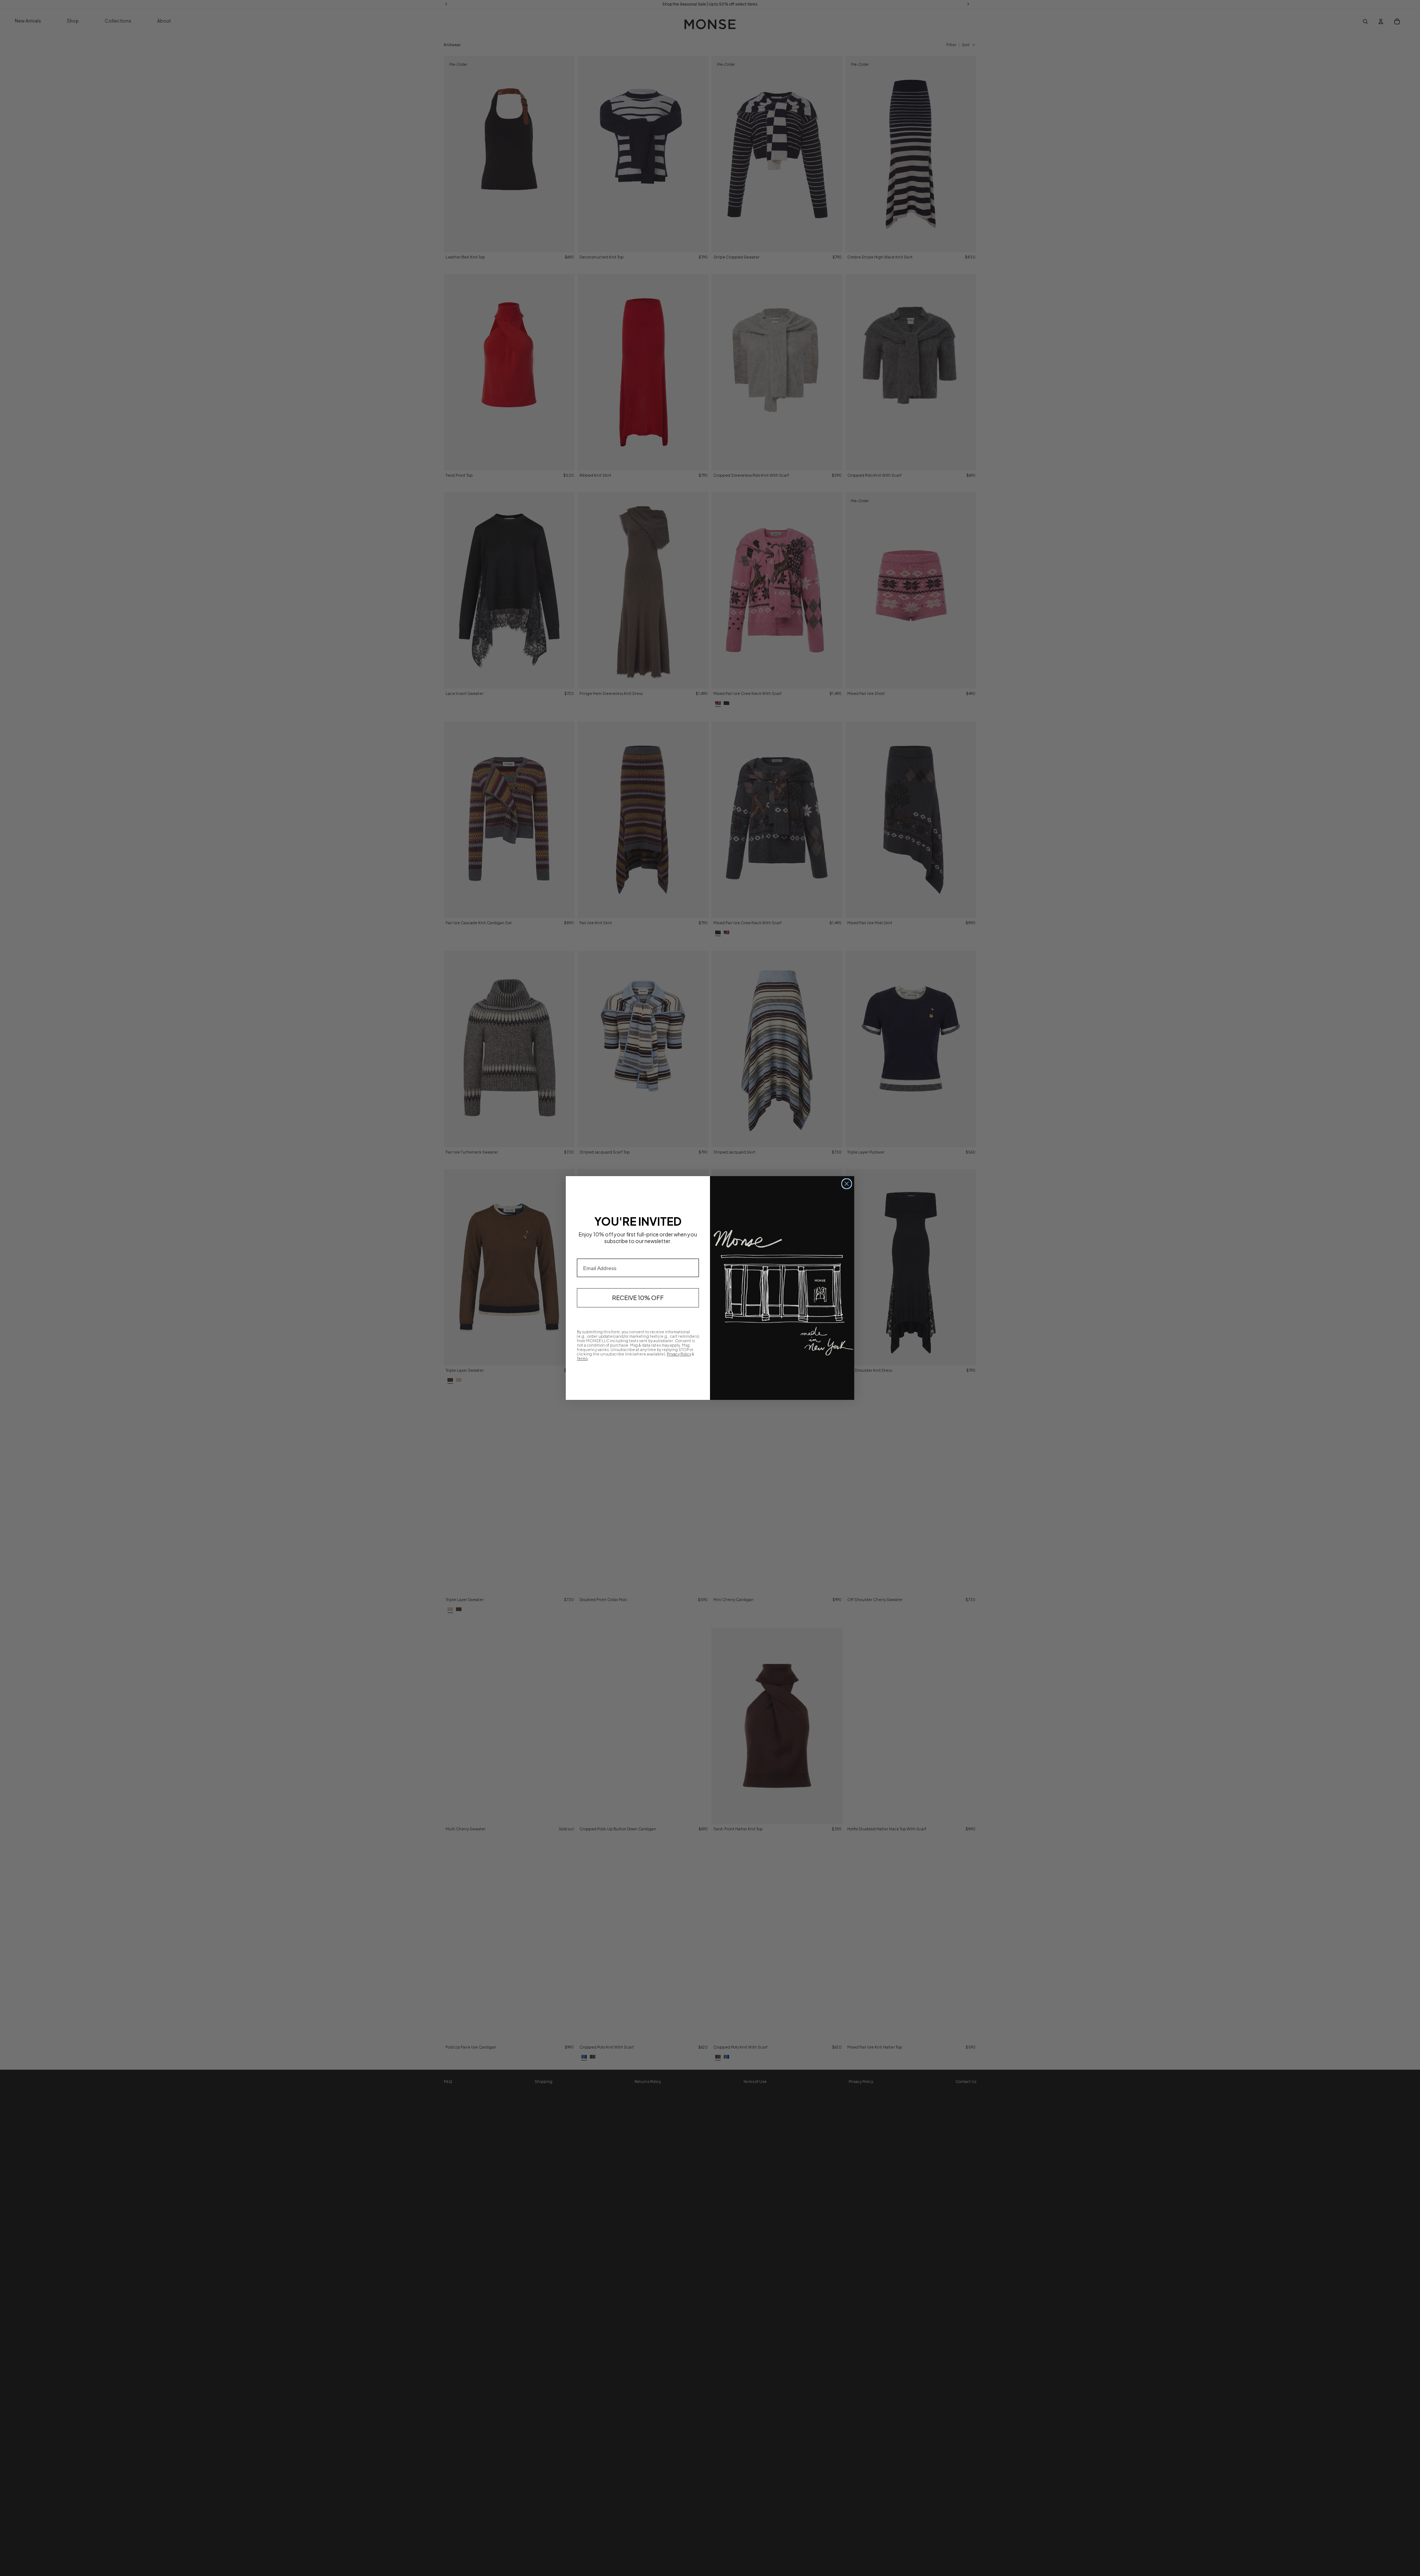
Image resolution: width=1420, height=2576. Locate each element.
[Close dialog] (847, 1184)
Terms (582, 1358)
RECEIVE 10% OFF (638, 1298)
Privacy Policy (679, 1354)
